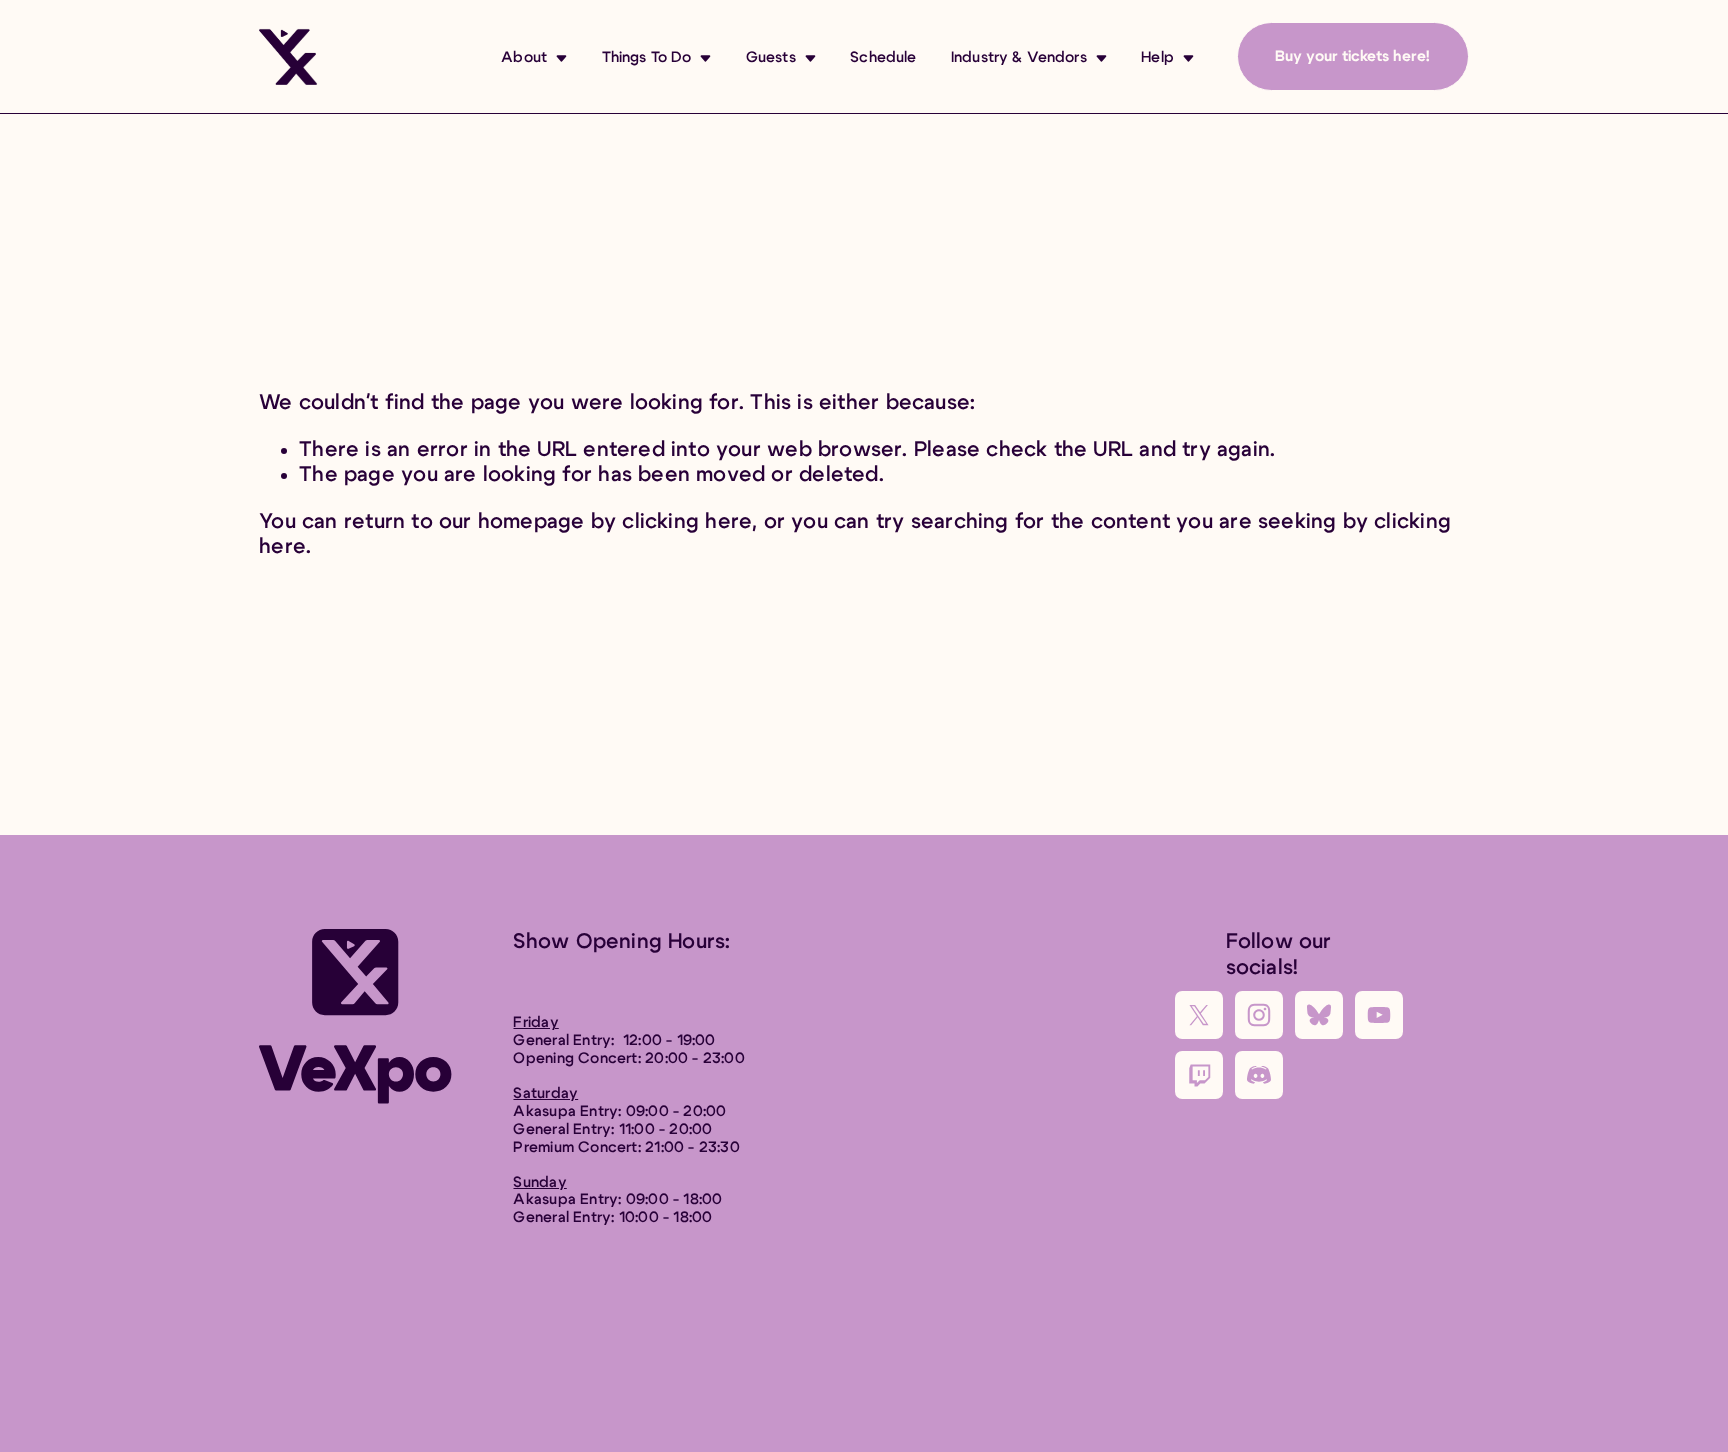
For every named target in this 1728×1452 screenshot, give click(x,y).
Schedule (883, 57)
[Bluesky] (1319, 1015)
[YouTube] (1379, 1015)
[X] (1199, 1015)
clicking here (687, 521)
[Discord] (1259, 1075)
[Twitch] (1199, 1075)
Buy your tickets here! (1352, 56)
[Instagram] (1259, 1015)
